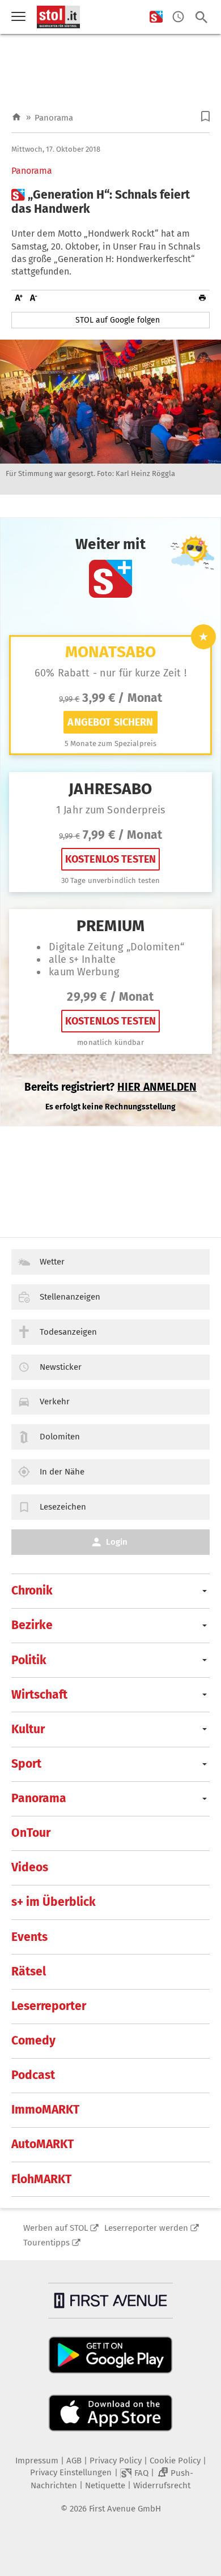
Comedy (33, 2041)
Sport (26, 1764)
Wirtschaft (39, 1695)
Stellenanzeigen (70, 1297)
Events (29, 1937)
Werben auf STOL (56, 2228)
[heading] (110, 202)
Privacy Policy (116, 2461)
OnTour (31, 1833)
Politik (29, 1660)
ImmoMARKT (45, 2110)
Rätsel (29, 1971)
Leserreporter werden (146, 2228)
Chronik (32, 1591)
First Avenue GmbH (125, 2509)
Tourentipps (46, 2243)
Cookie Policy (175, 2461)
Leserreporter (49, 2006)
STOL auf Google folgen (118, 320)
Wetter (52, 1262)
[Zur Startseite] (16, 117)
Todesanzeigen (68, 1332)
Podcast (33, 2075)
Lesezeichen (63, 1507)
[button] (205, 116)
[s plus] (156, 17)
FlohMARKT (41, 2179)
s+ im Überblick (54, 1902)
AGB (74, 2461)
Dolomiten (60, 1437)
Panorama (54, 118)
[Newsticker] (178, 17)
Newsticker (61, 1367)
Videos (30, 1867)
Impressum (37, 2461)
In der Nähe (62, 1472)
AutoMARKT (42, 2144)
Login (117, 1542)
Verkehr (55, 1401)
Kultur (28, 1729)
